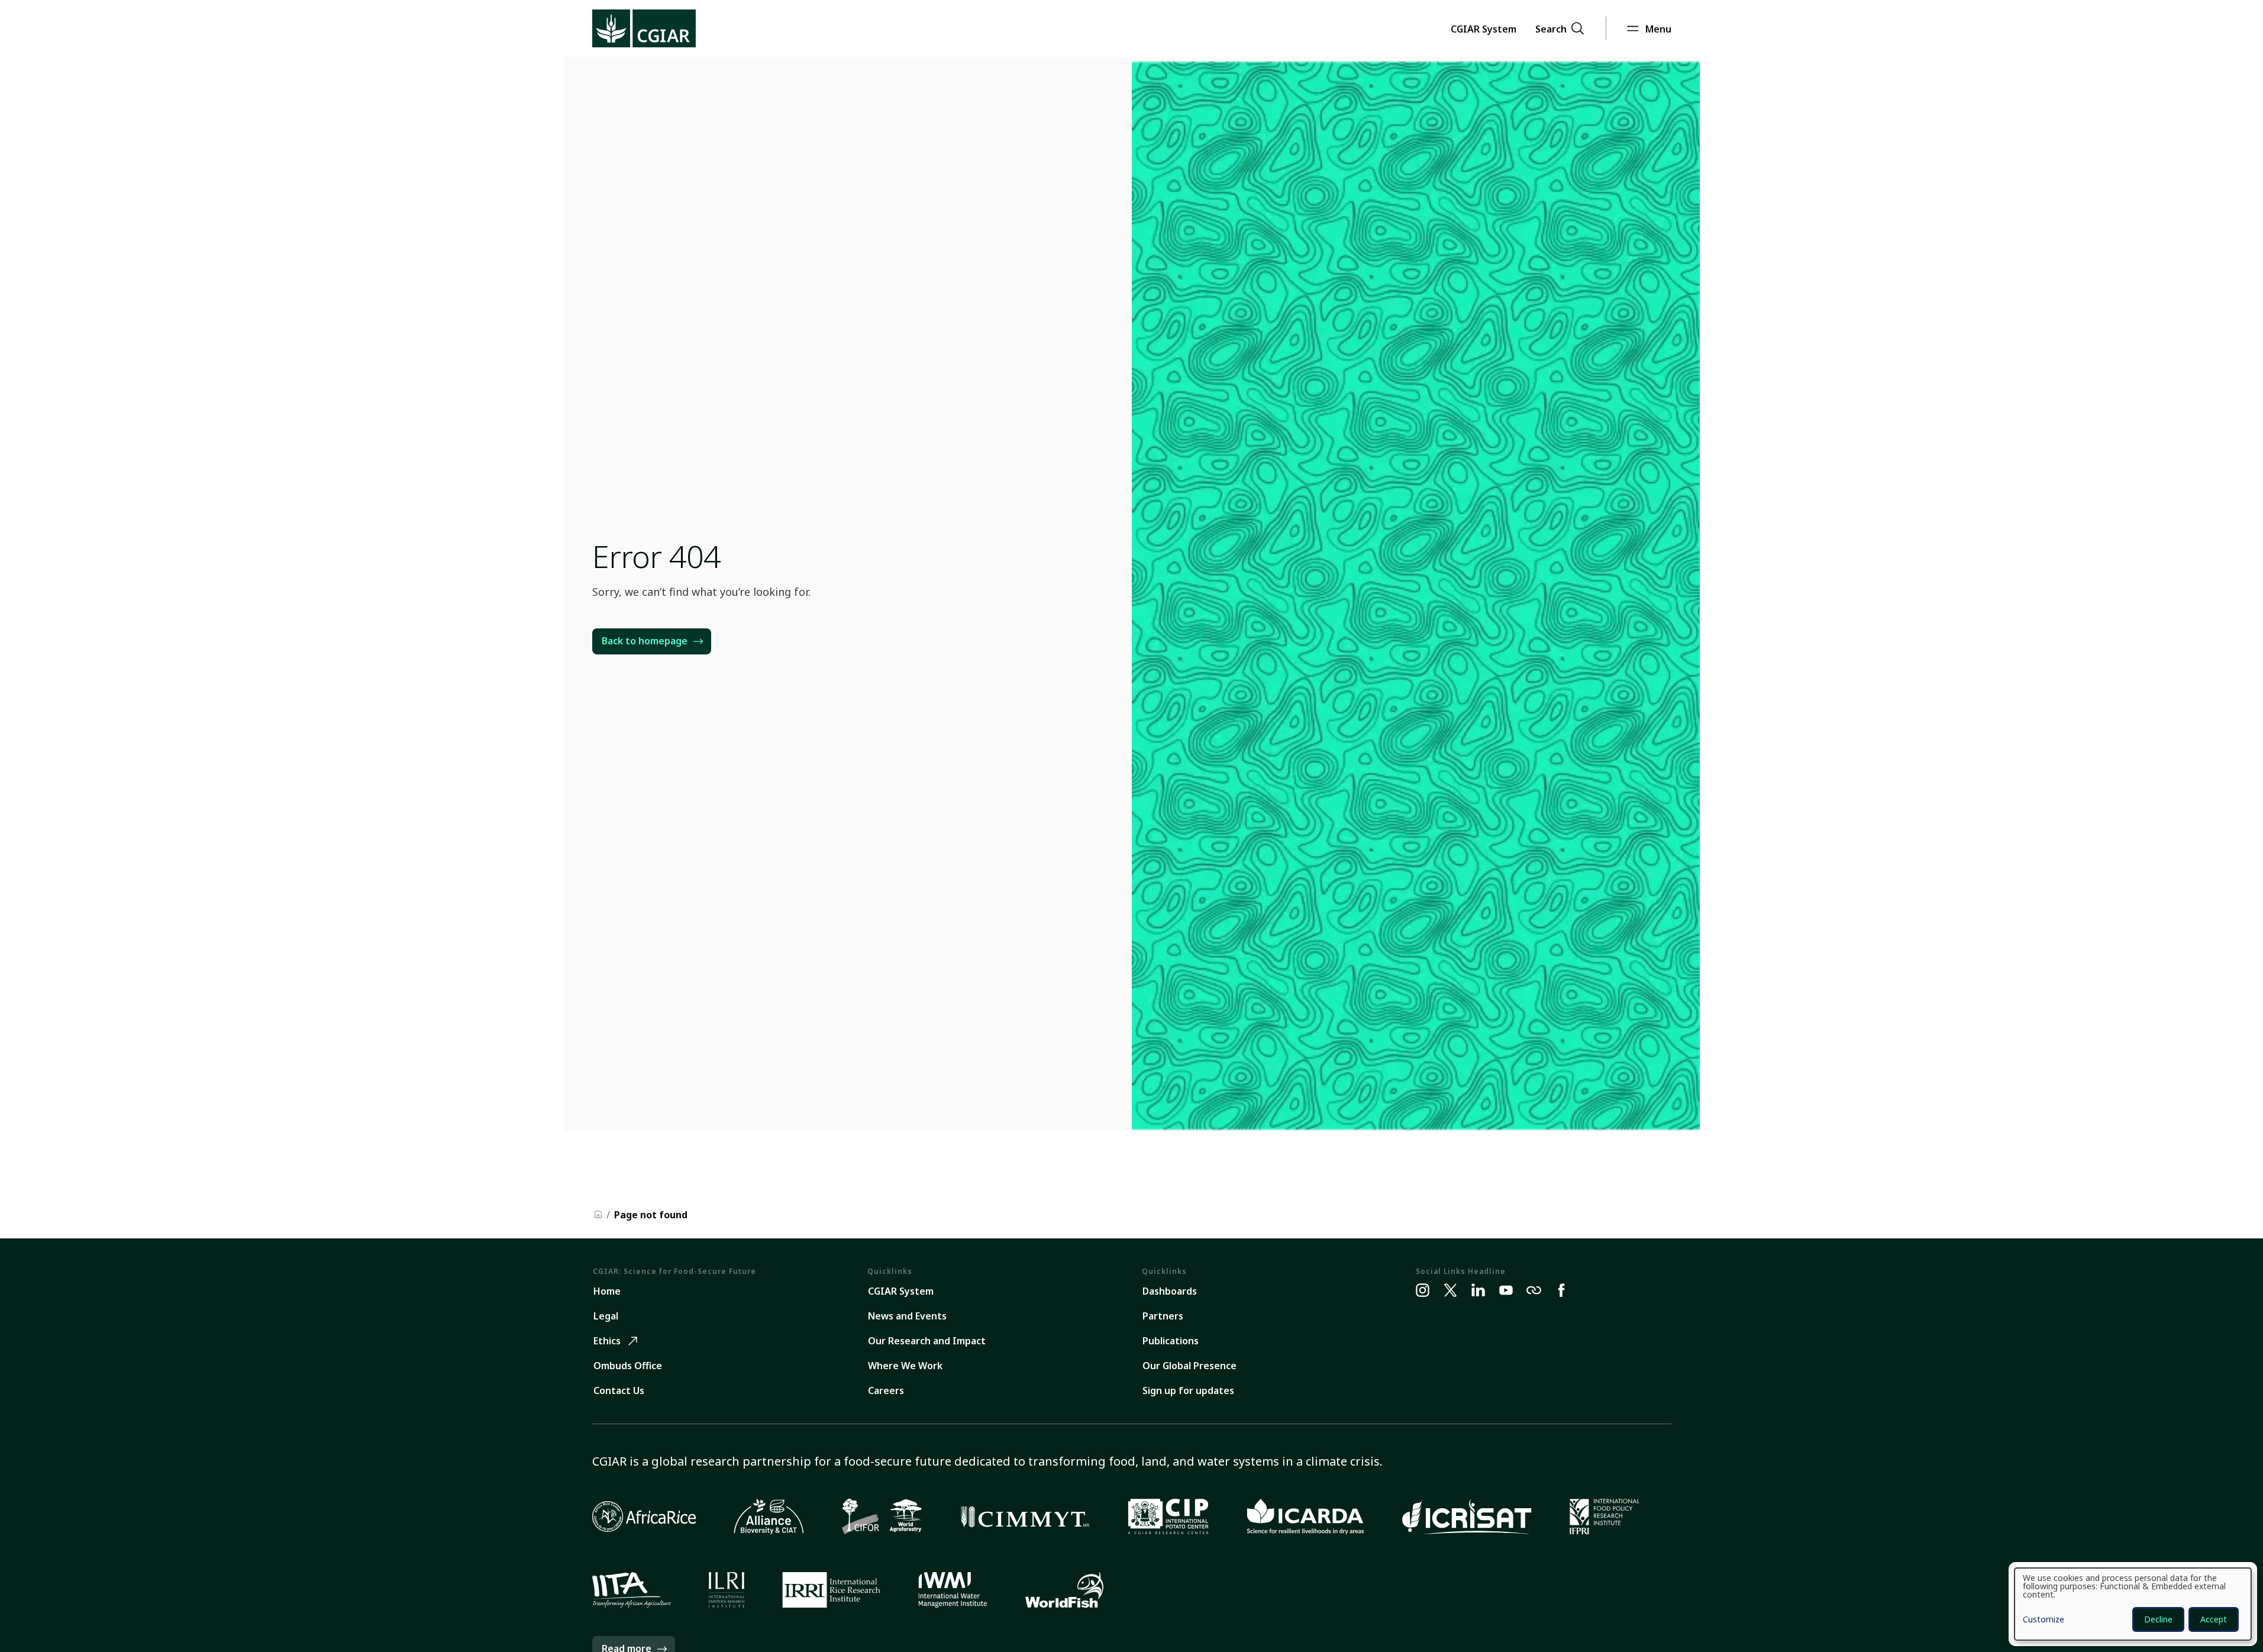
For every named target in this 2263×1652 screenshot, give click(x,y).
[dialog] (2133, 1604)
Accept (2214, 1619)
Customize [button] (2044, 1620)
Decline (2158, 1619)
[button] (1484, 28)
